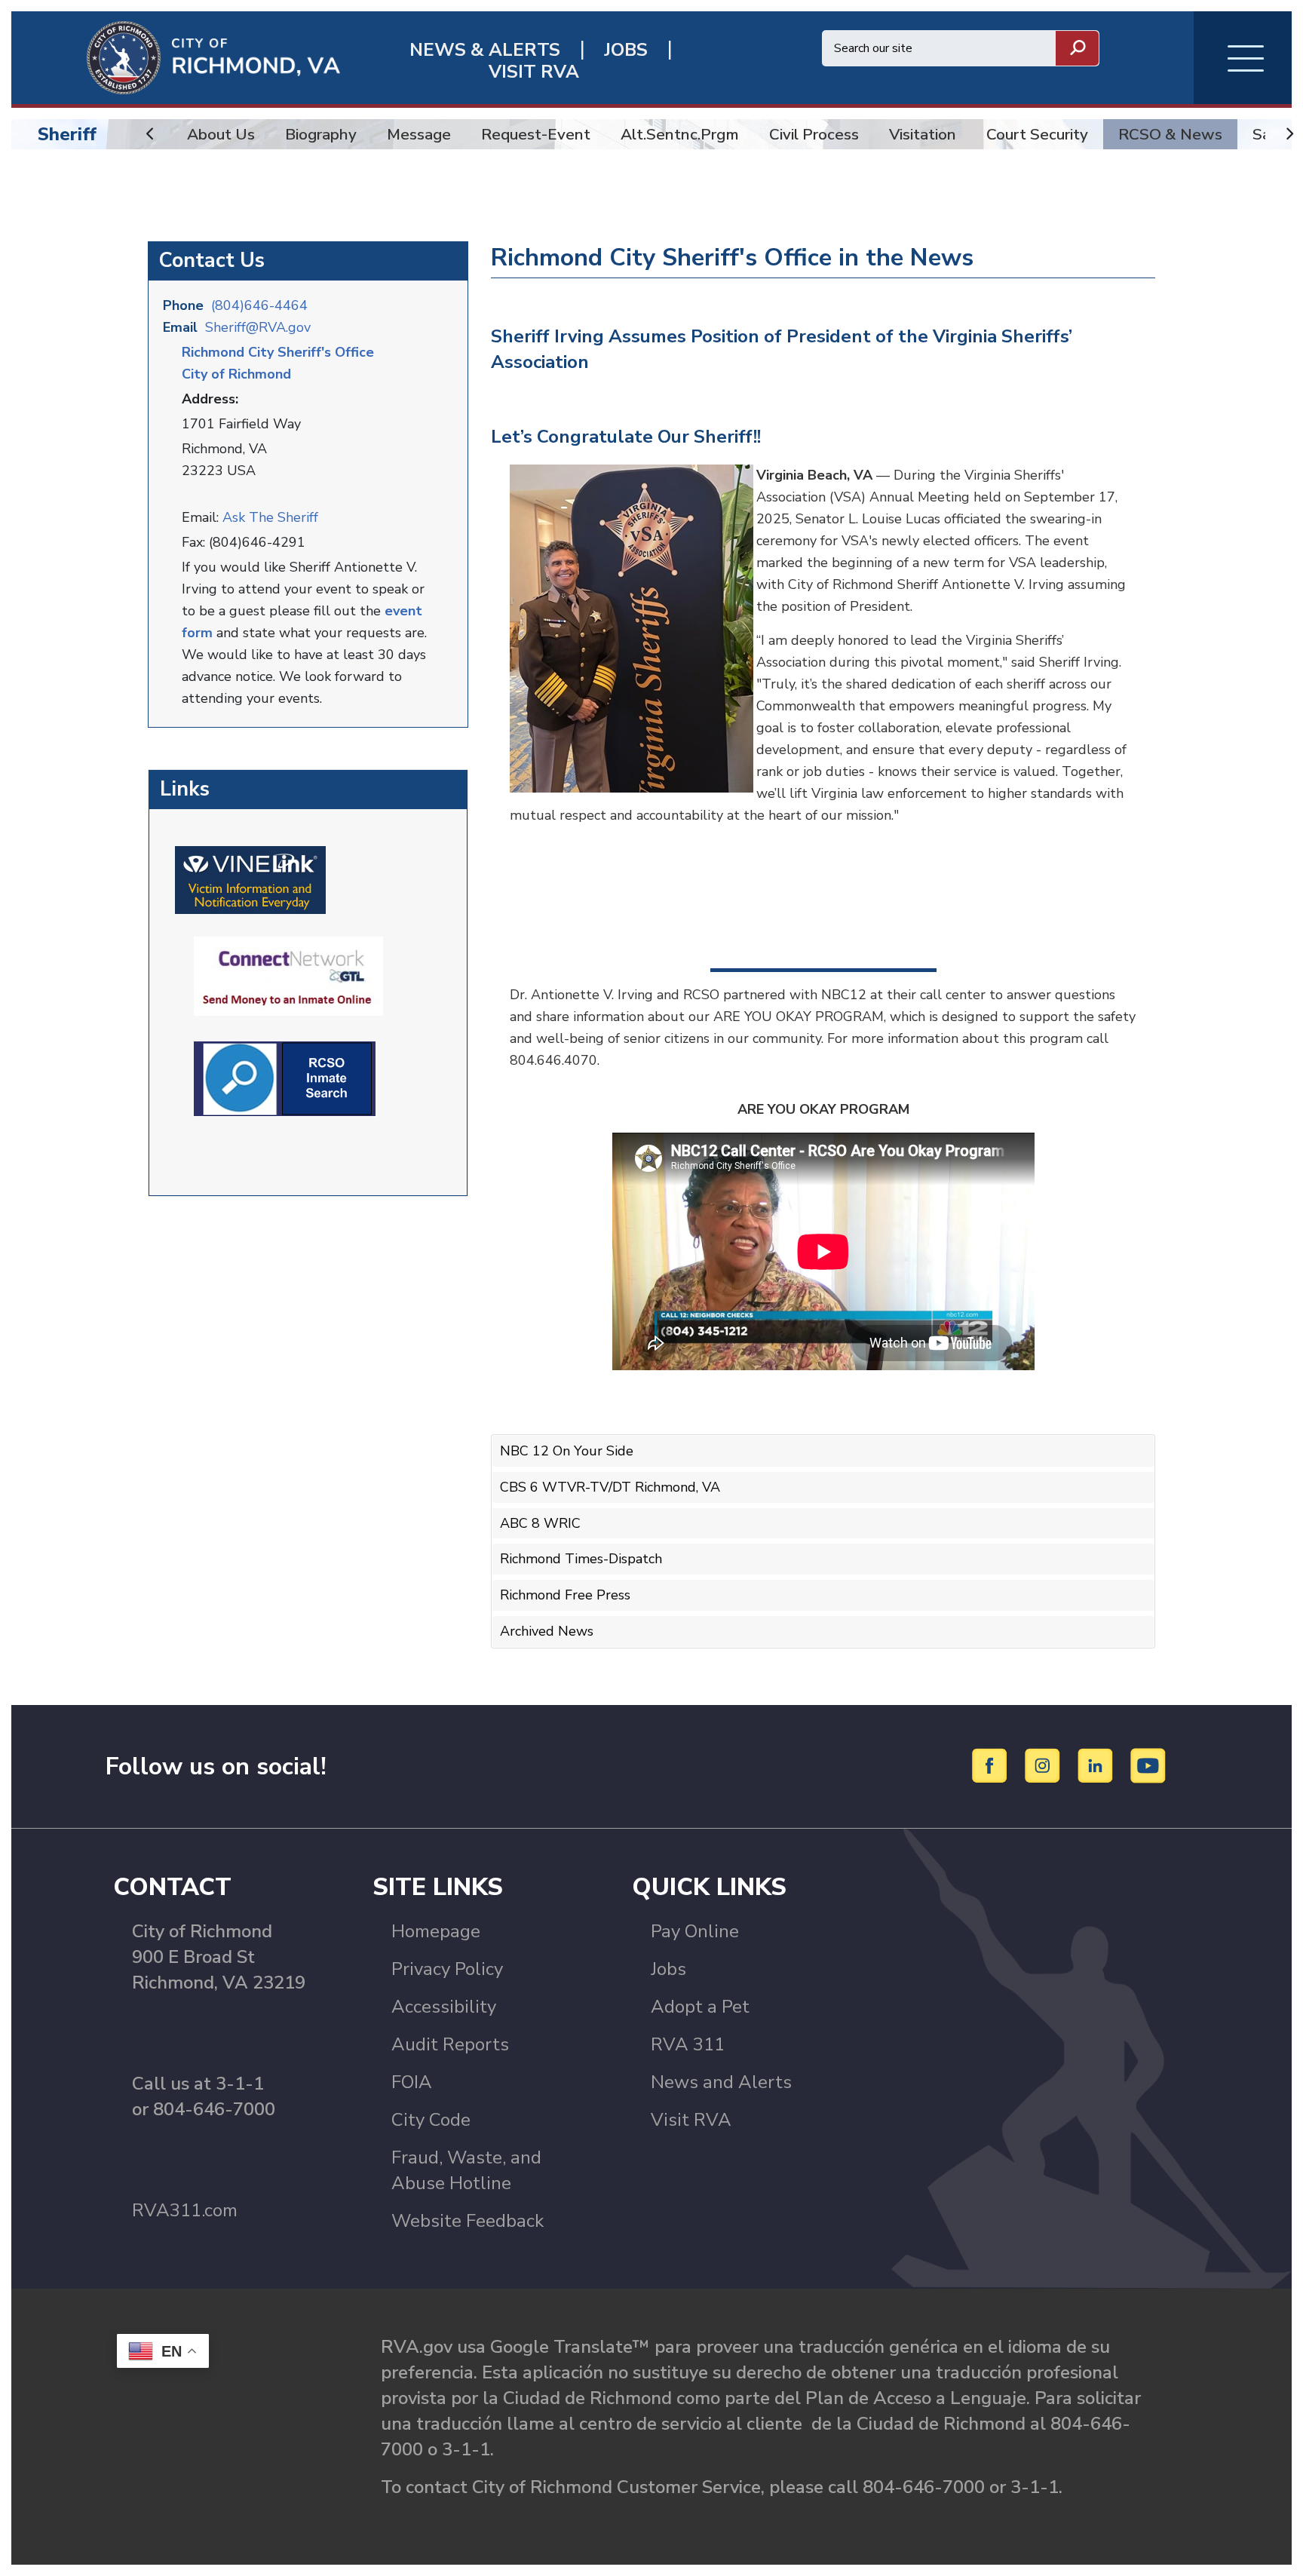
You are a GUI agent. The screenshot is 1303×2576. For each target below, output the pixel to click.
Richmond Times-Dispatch (581, 1559)
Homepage (436, 1931)
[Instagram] (1045, 1765)
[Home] (176, 57)
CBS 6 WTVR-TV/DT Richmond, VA (610, 1487)
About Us (221, 134)
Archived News (547, 1631)
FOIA (412, 2082)
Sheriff (67, 134)
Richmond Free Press (565, 1595)
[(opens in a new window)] (250, 879)
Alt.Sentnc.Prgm (680, 134)
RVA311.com (185, 2210)
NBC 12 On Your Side (567, 1451)
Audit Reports (450, 2044)
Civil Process (814, 134)
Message (419, 134)
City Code (431, 2120)
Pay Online (695, 1931)
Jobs (668, 1969)
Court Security (1037, 134)
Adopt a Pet (700, 2007)
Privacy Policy (447, 1969)
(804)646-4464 (259, 305)
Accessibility (444, 2007)
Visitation (923, 134)
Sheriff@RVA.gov (258, 327)
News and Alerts (721, 2082)
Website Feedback (468, 2221)
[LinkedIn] (1098, 1765)
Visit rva (534, 72)
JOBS (626, 50)
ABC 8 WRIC (540, 1523)
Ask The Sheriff (270, 517)
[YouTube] (1148, 1765)
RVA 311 (688, 2044)
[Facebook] (992, 1765)
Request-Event (536, 134)
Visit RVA (691, 2120)
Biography (321, 134)
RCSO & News (1170, 134)
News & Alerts (485, 50)
